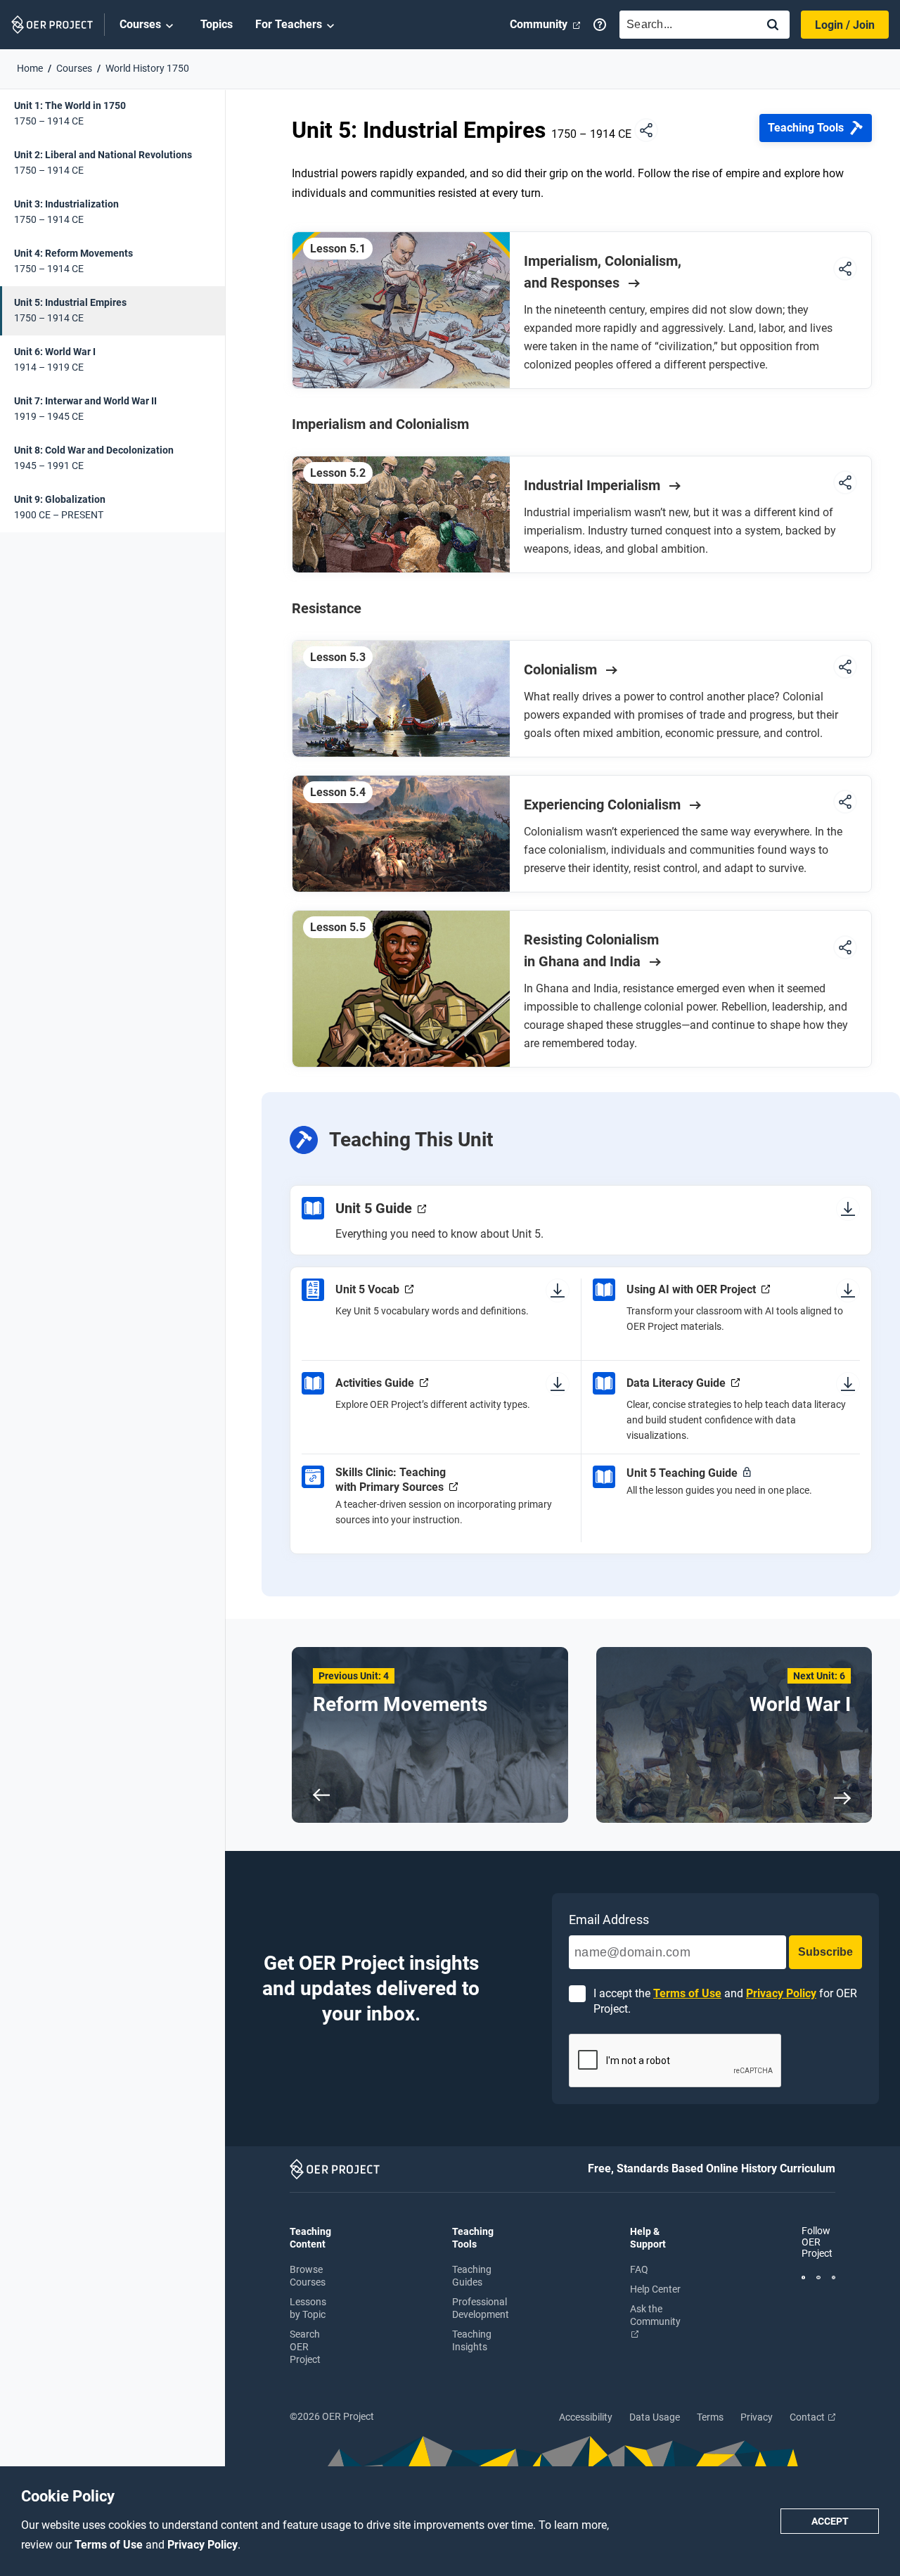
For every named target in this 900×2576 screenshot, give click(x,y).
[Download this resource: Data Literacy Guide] (848, 1383)
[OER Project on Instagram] (834, 2276)
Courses (140, 24)
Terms (710, 2417)
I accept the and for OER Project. (725, 2001)
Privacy (757, 2417)
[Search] (773, 26)
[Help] (600, 25)
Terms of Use (110, 2545)
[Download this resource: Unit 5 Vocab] (558, 1290)
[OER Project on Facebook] (803, 2276)
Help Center (655, 2289)
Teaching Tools (806, 128)
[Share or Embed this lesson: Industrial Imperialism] (845, 483)
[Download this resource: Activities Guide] (558, 1383)
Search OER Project (305, 2347)
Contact (808, 2417)
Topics (217, 24)
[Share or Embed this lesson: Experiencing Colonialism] (845, 803)
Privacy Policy (202, 2545)
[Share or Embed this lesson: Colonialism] (845, 668)
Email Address (609, 1920)
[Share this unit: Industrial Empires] (646, 131)
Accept (830, 2521)
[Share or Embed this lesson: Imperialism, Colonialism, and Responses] (845, 270)
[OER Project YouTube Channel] (818, 2276)
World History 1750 (147, 68)
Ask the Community (655, 2315)
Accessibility (586, 2417)
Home (30, 68)
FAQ (639, 2269)
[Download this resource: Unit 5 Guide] (848, 1208)
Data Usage (655, 2417)
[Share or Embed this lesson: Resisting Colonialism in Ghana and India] (845, 949)
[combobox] (685, 25)
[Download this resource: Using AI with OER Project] (848, 1290)
